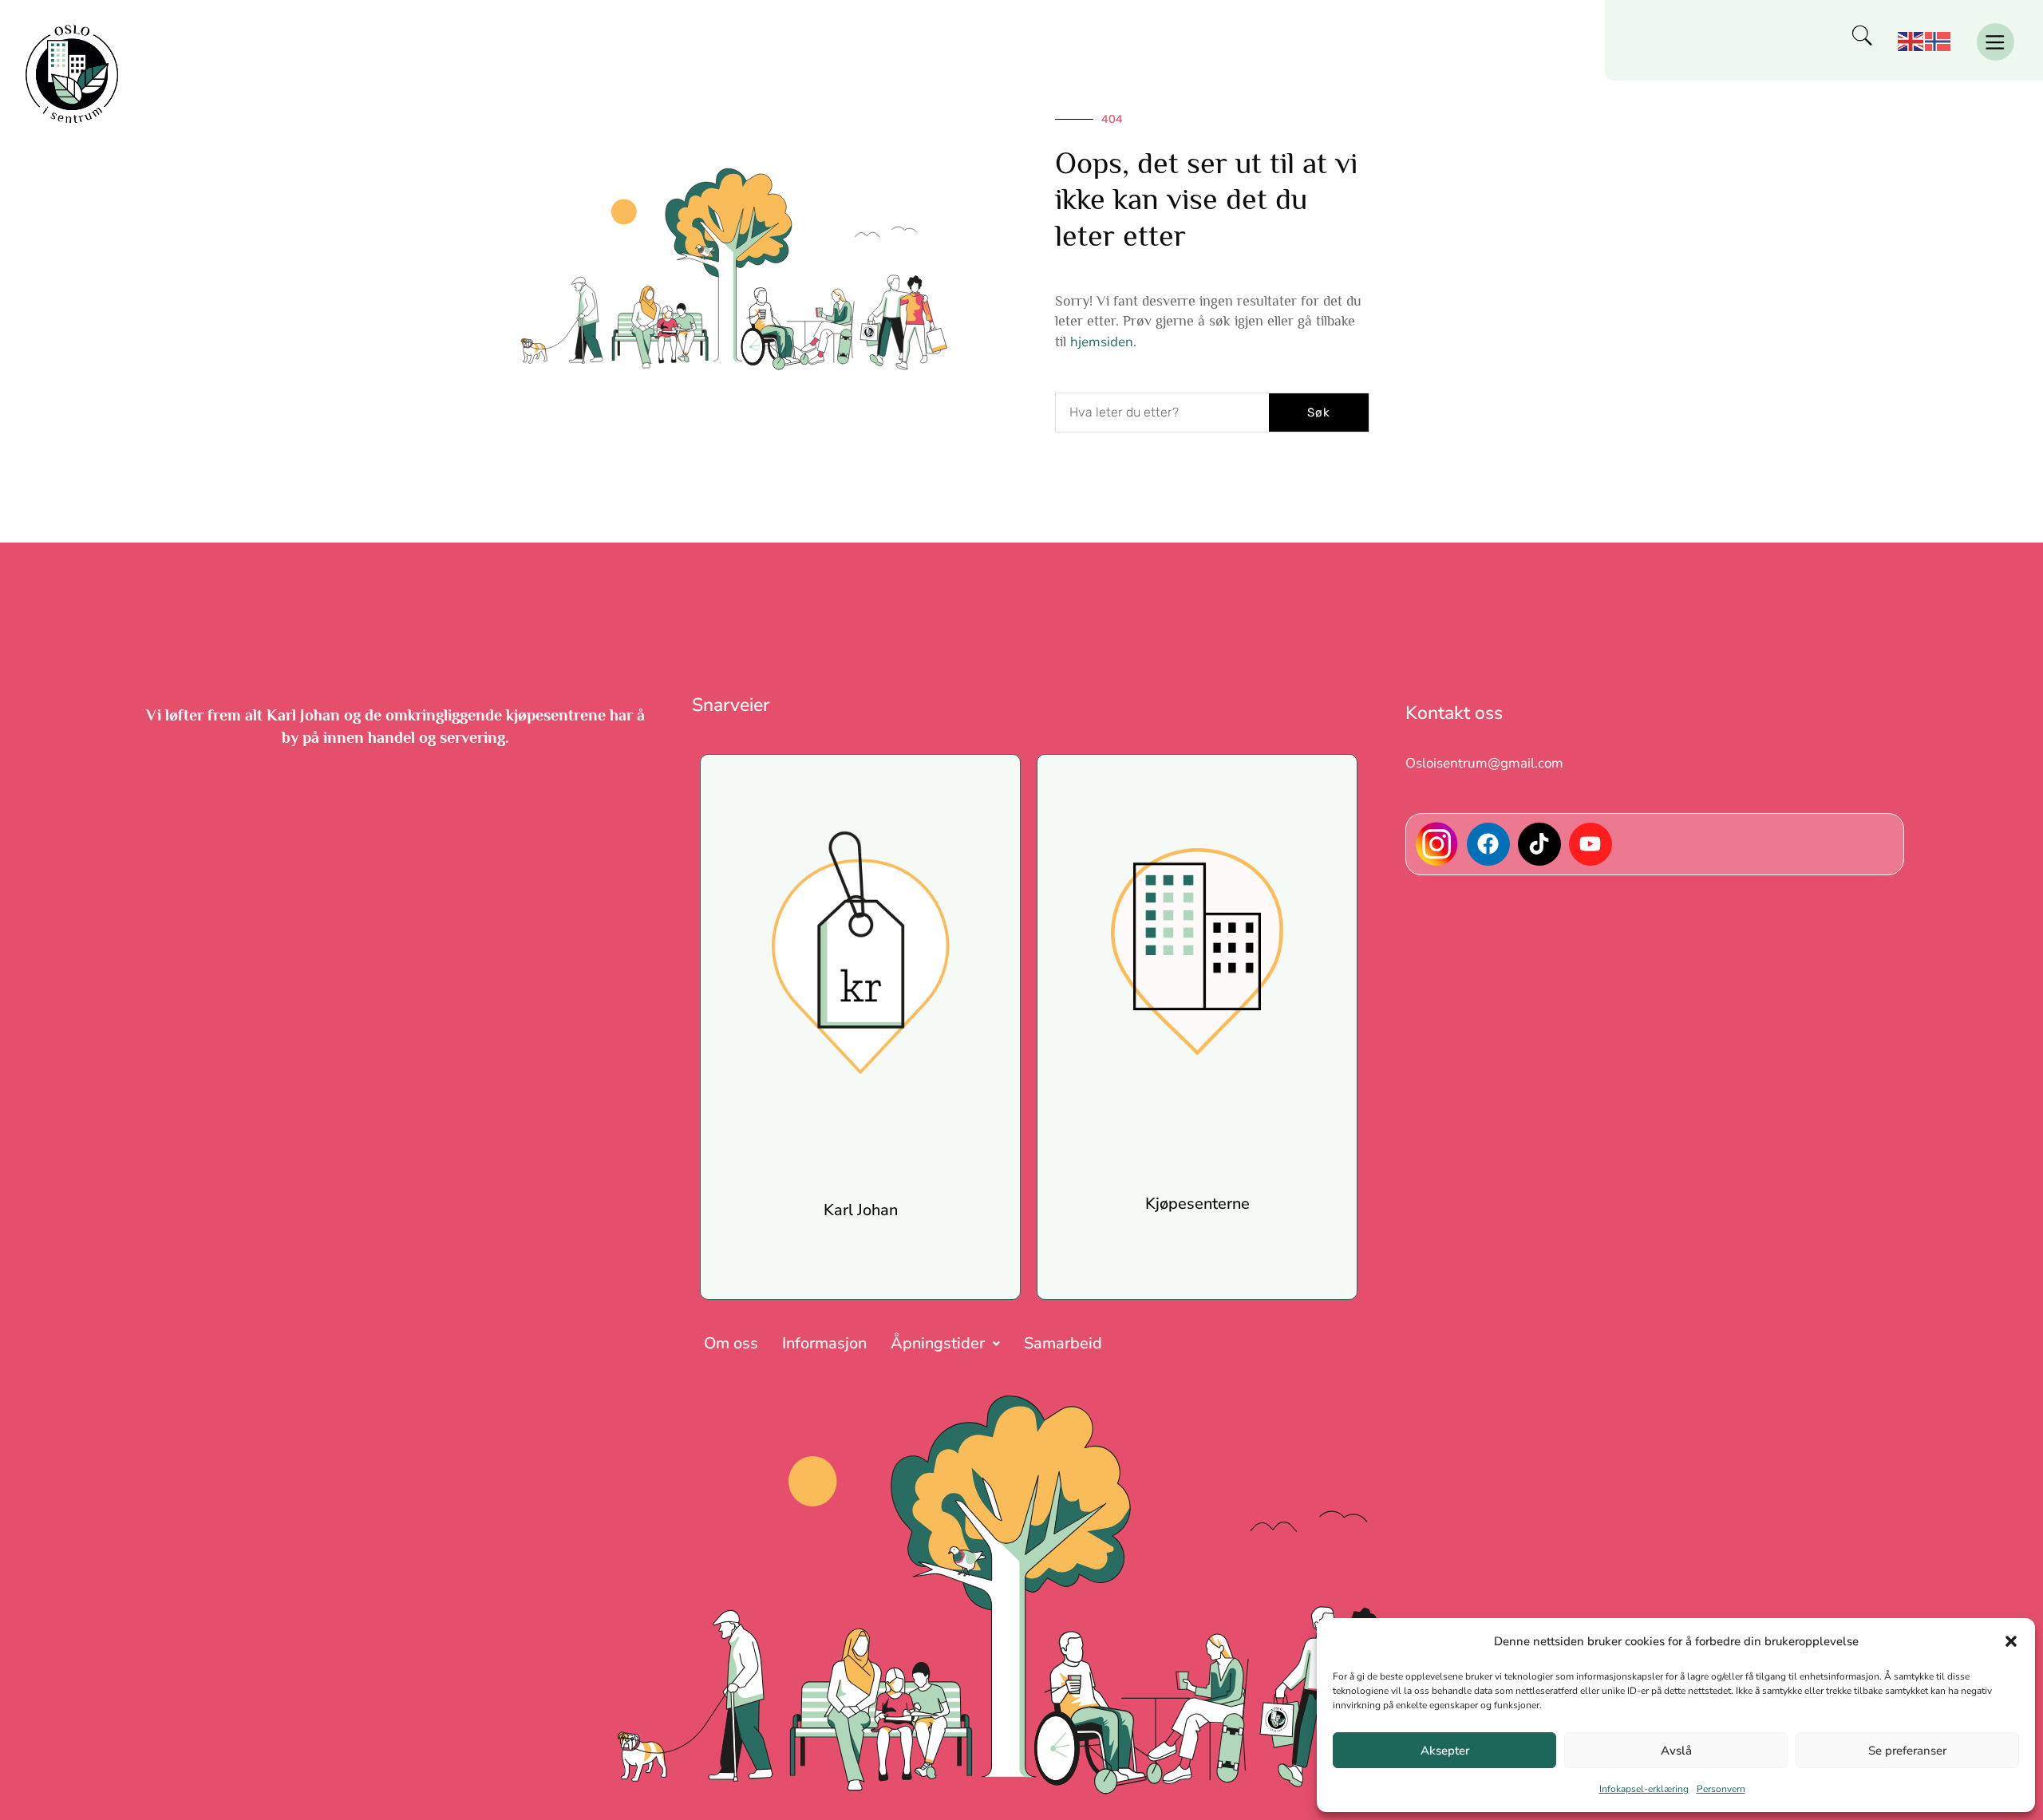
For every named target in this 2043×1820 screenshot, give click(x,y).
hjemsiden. (1103, 342)
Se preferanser (1907, 1751)
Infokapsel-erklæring (1644, 1789)
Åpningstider (938, 1343)
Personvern (1721, 1789)
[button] (2011, 1641)
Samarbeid (1063, 1343)
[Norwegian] (1938, 40)
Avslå (1676, 1751)
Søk (1319, 413)
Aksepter (1445, 1751)
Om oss (731, 1343)
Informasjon (824, 1343)
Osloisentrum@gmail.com (1484, 763)
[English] (1911, 40)
